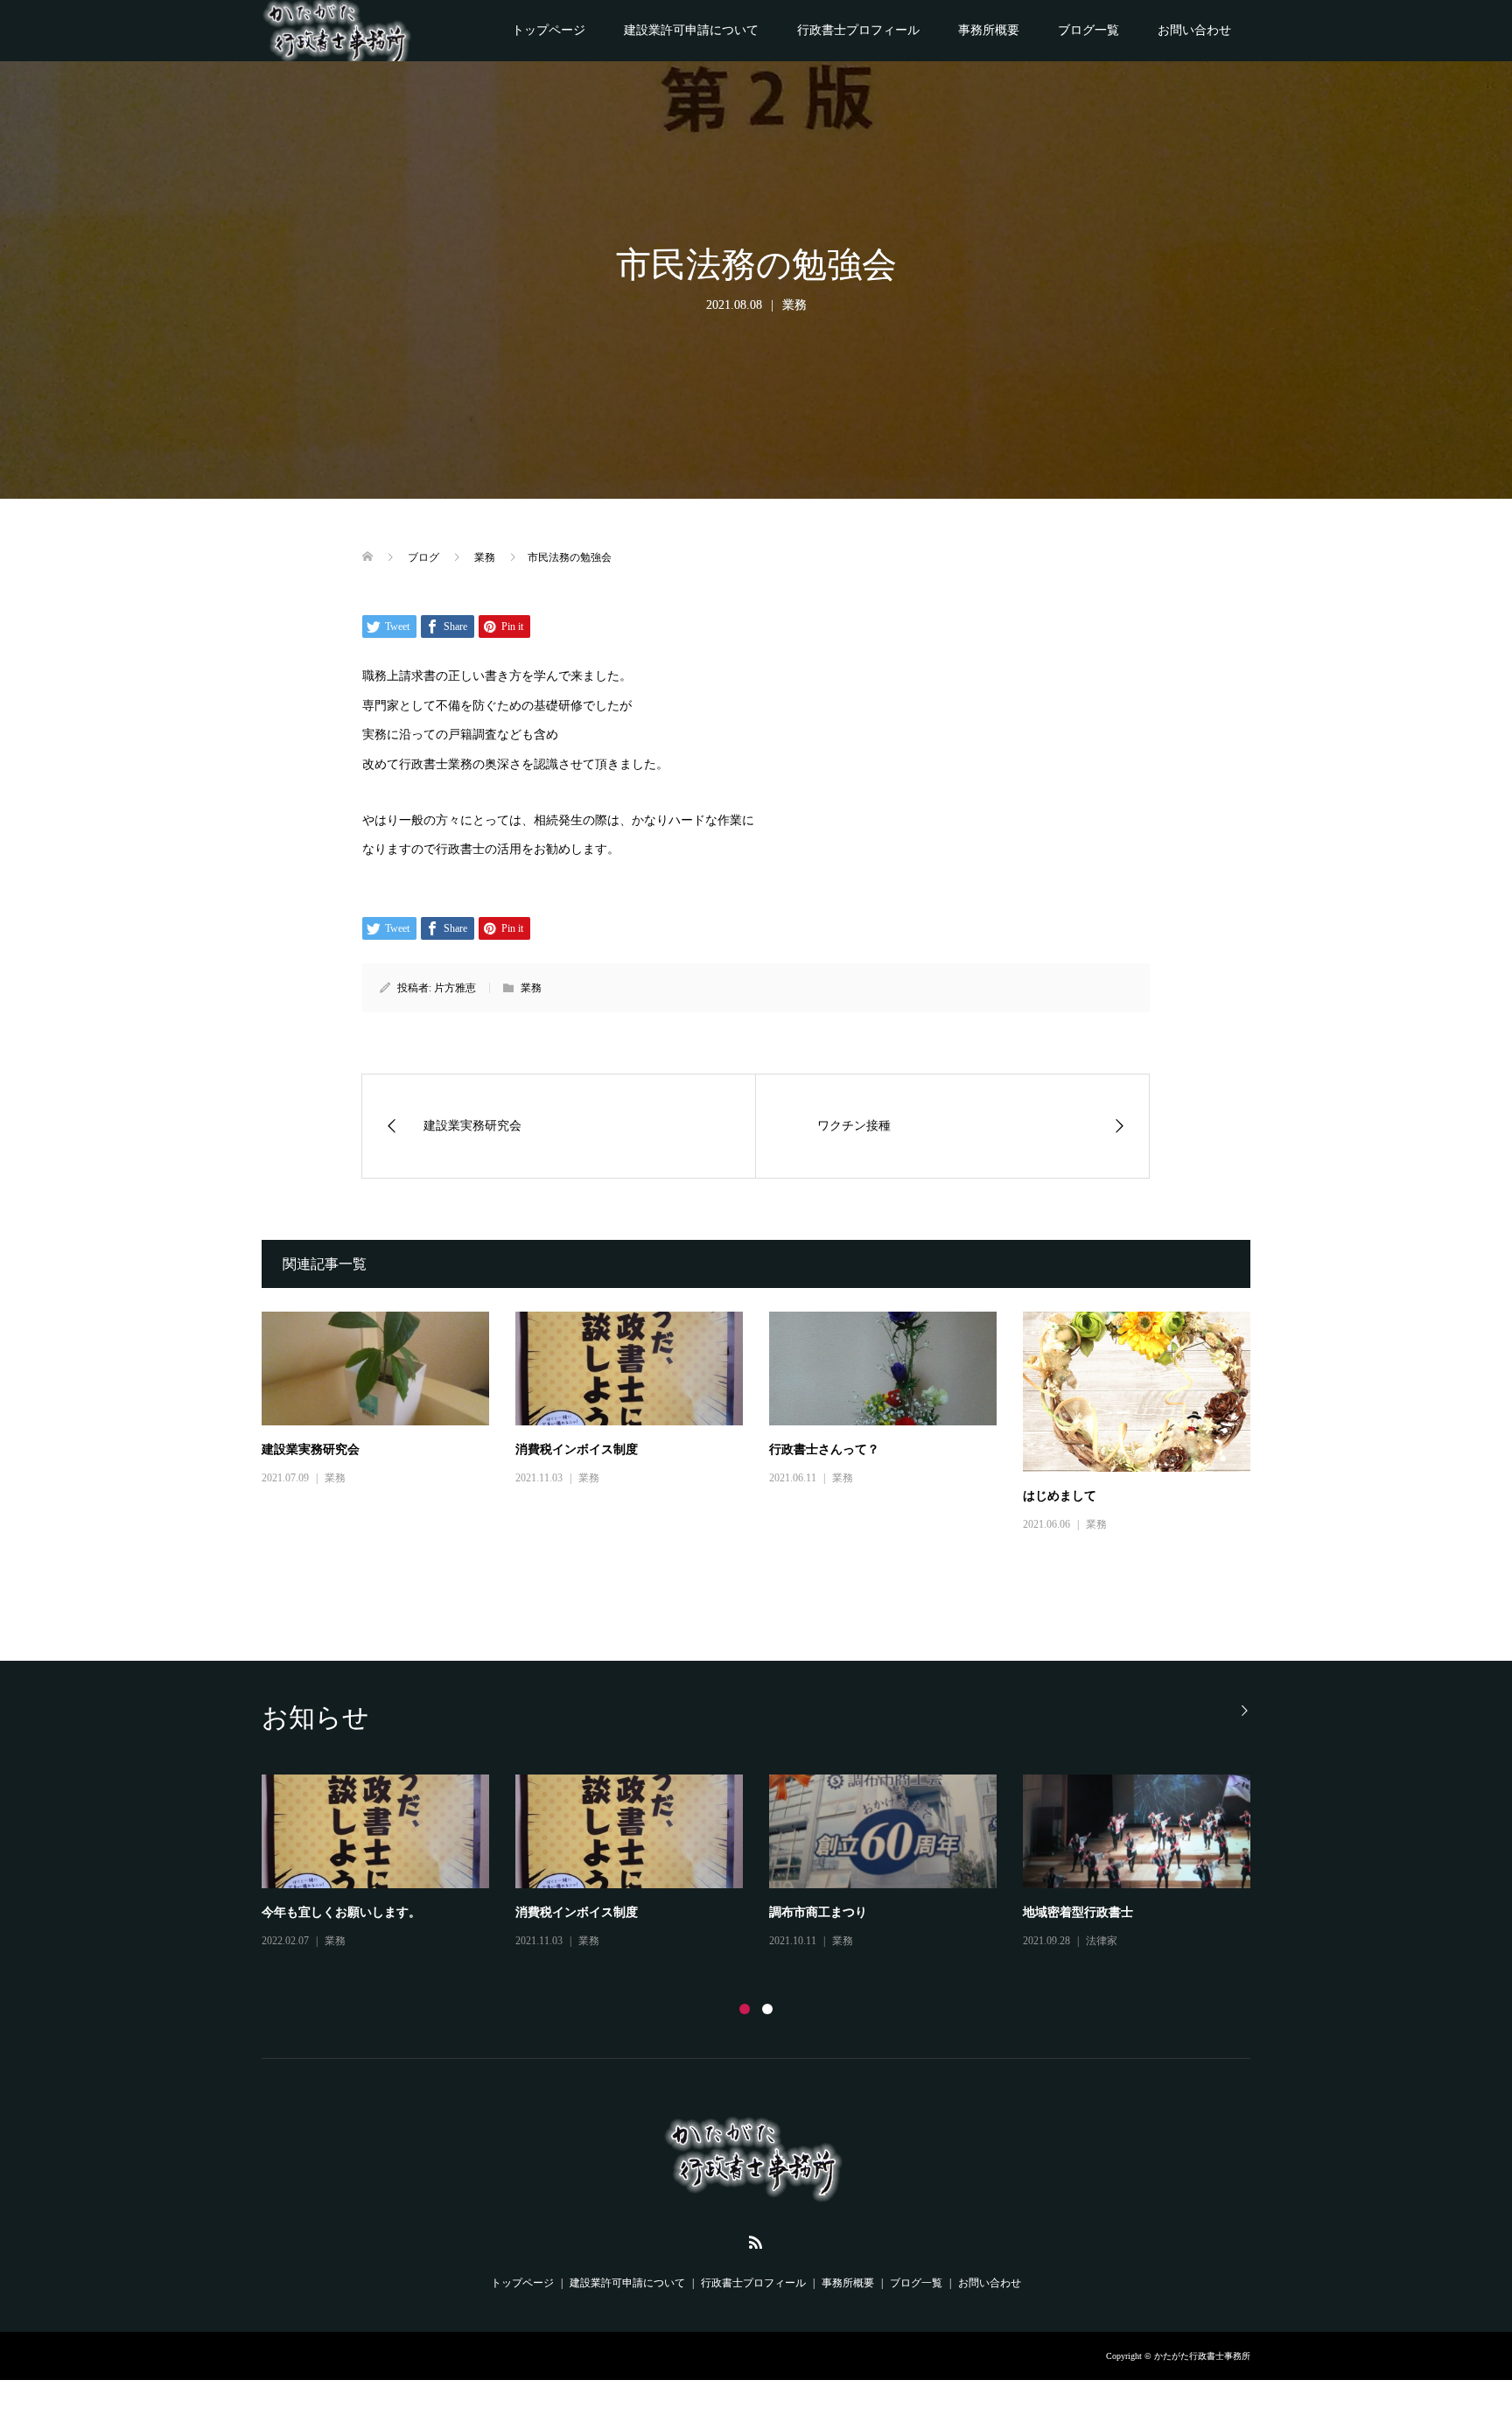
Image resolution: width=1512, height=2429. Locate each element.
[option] (769, 1869)
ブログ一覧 (1088, 30)
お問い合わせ (1194, 30)
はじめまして (1060, 1496)
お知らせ (346, 1953)
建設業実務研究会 (311, 1449)
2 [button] (767, 2009)
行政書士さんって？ (824, 1449)
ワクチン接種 (298, 1925)
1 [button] (745, 2009)
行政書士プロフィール (858, 30)
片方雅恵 (455, 988)
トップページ (549, 30)
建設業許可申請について (691, 30)
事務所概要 (989, 30)
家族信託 (1047, 1912)
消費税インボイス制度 (577, 1449)
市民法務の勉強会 (564, 1912)
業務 (794, 305)
